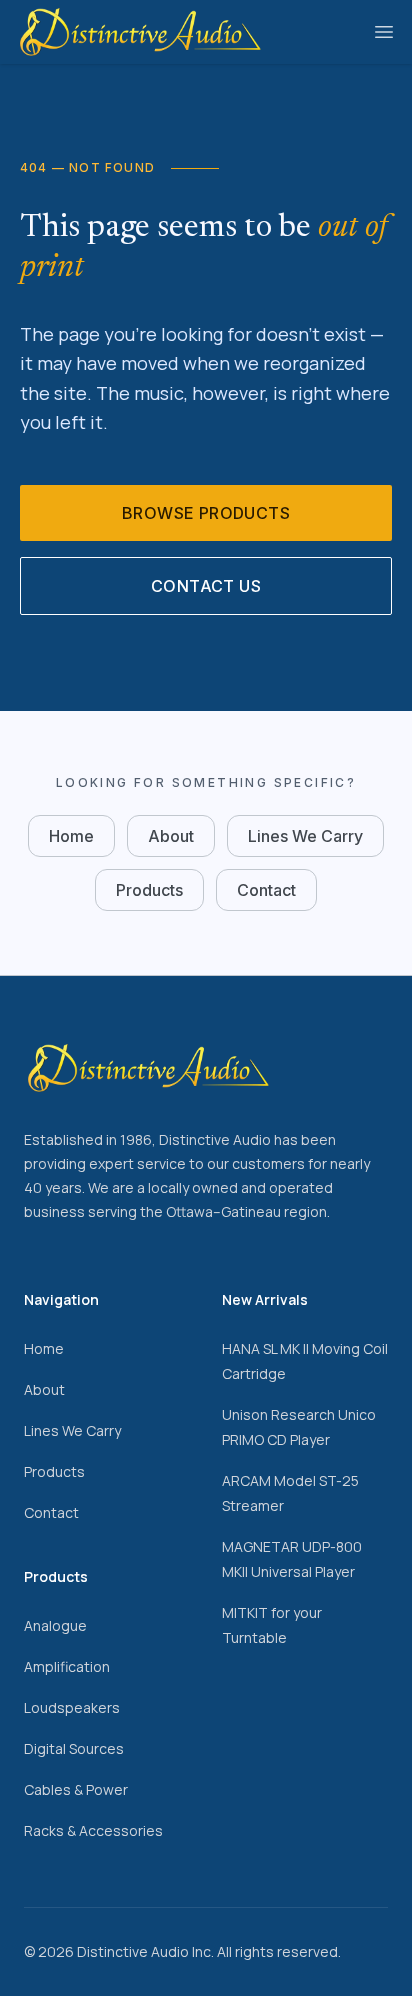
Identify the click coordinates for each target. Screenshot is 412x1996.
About (171, 836)
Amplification (67, 1666)
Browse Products (206, 513)
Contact (266, 890)
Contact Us (206, 586)
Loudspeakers (72, 1707)
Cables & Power (76, 1789)
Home (71, 836)
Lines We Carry (305, 836)
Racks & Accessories (93, 1830)
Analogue (55, 1625)
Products (149, 890)
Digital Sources (74, 1748)
